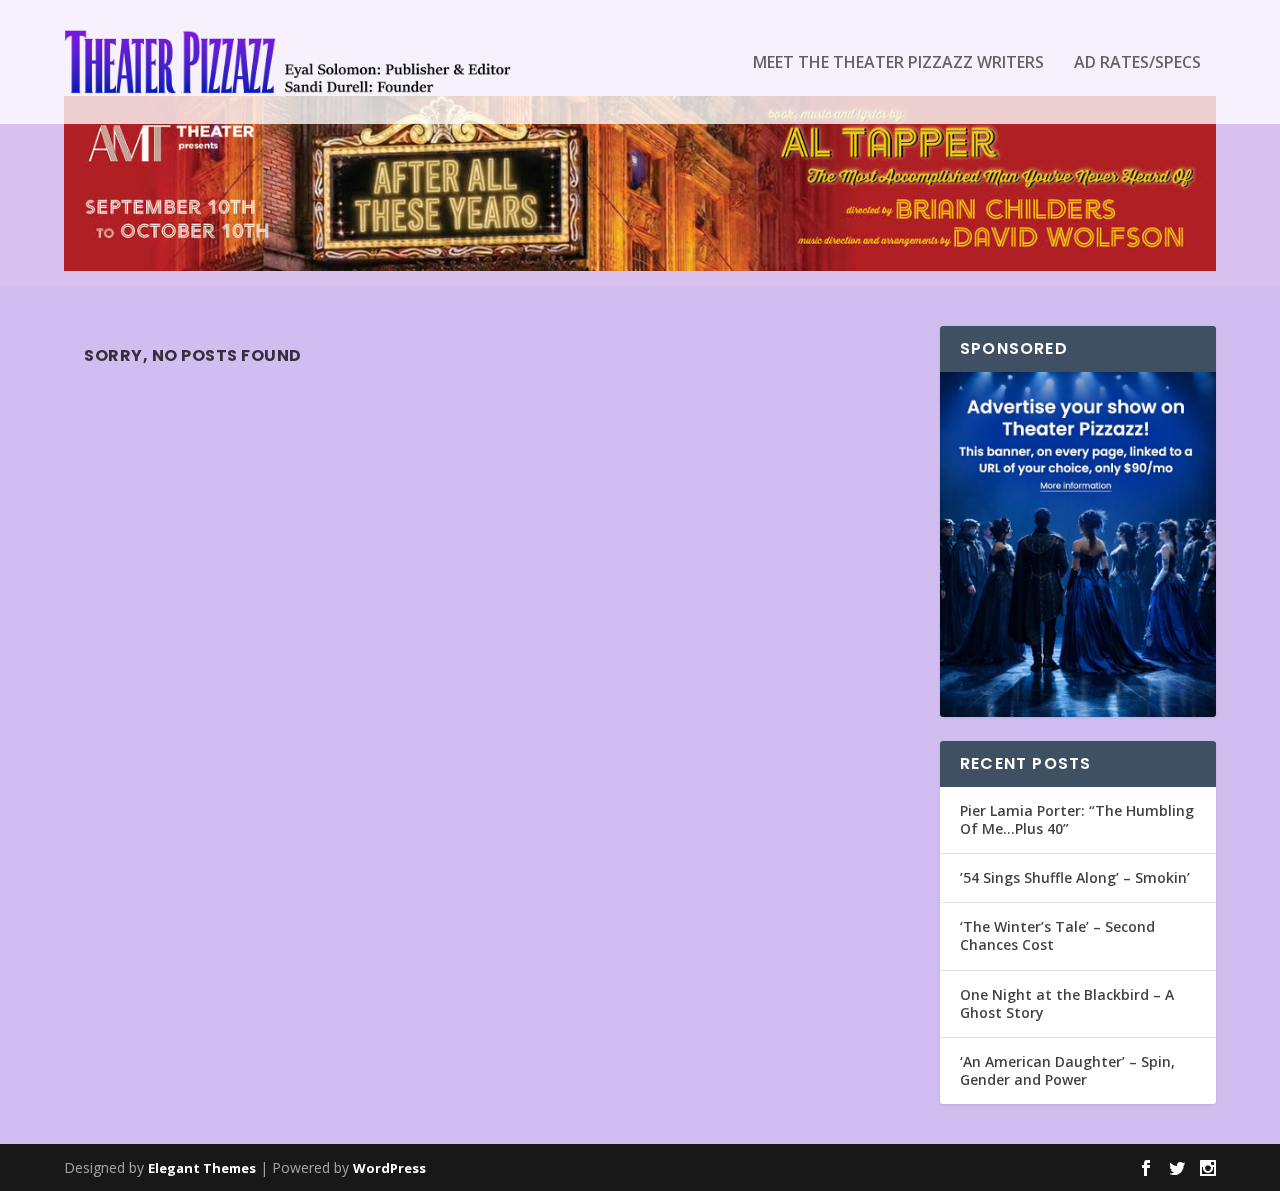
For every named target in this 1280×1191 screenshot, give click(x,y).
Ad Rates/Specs (1137, 63)
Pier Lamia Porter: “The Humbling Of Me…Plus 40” (1077, 819)
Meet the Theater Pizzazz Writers (898, 63)
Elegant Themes (202, 1168)
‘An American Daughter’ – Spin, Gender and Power (1067, 1070)
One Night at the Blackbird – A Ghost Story (1067, 1003)
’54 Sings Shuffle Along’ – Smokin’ (1075, 877)
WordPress (389, 1168)
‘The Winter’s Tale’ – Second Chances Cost (1057, 935)
